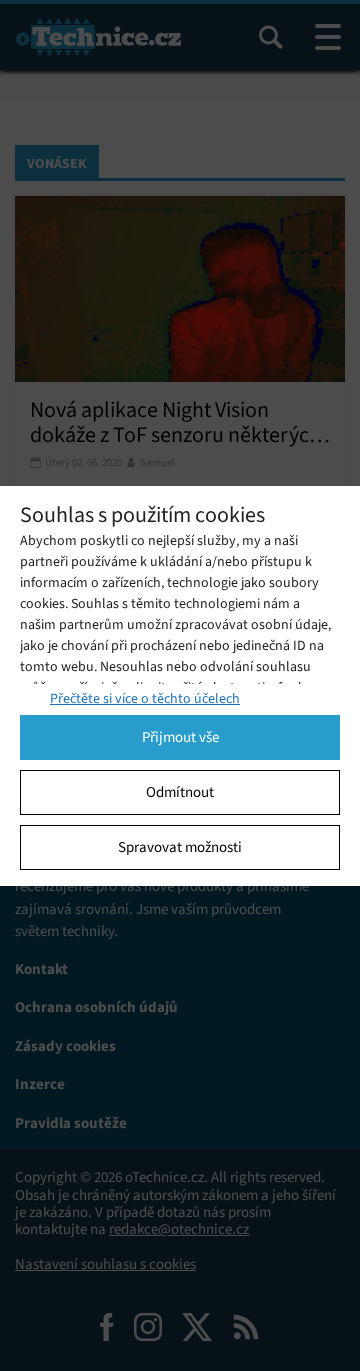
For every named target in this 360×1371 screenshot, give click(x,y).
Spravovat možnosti (180, 847)
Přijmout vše (180, 737)
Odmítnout (180, 792)
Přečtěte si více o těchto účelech (145, 698)
